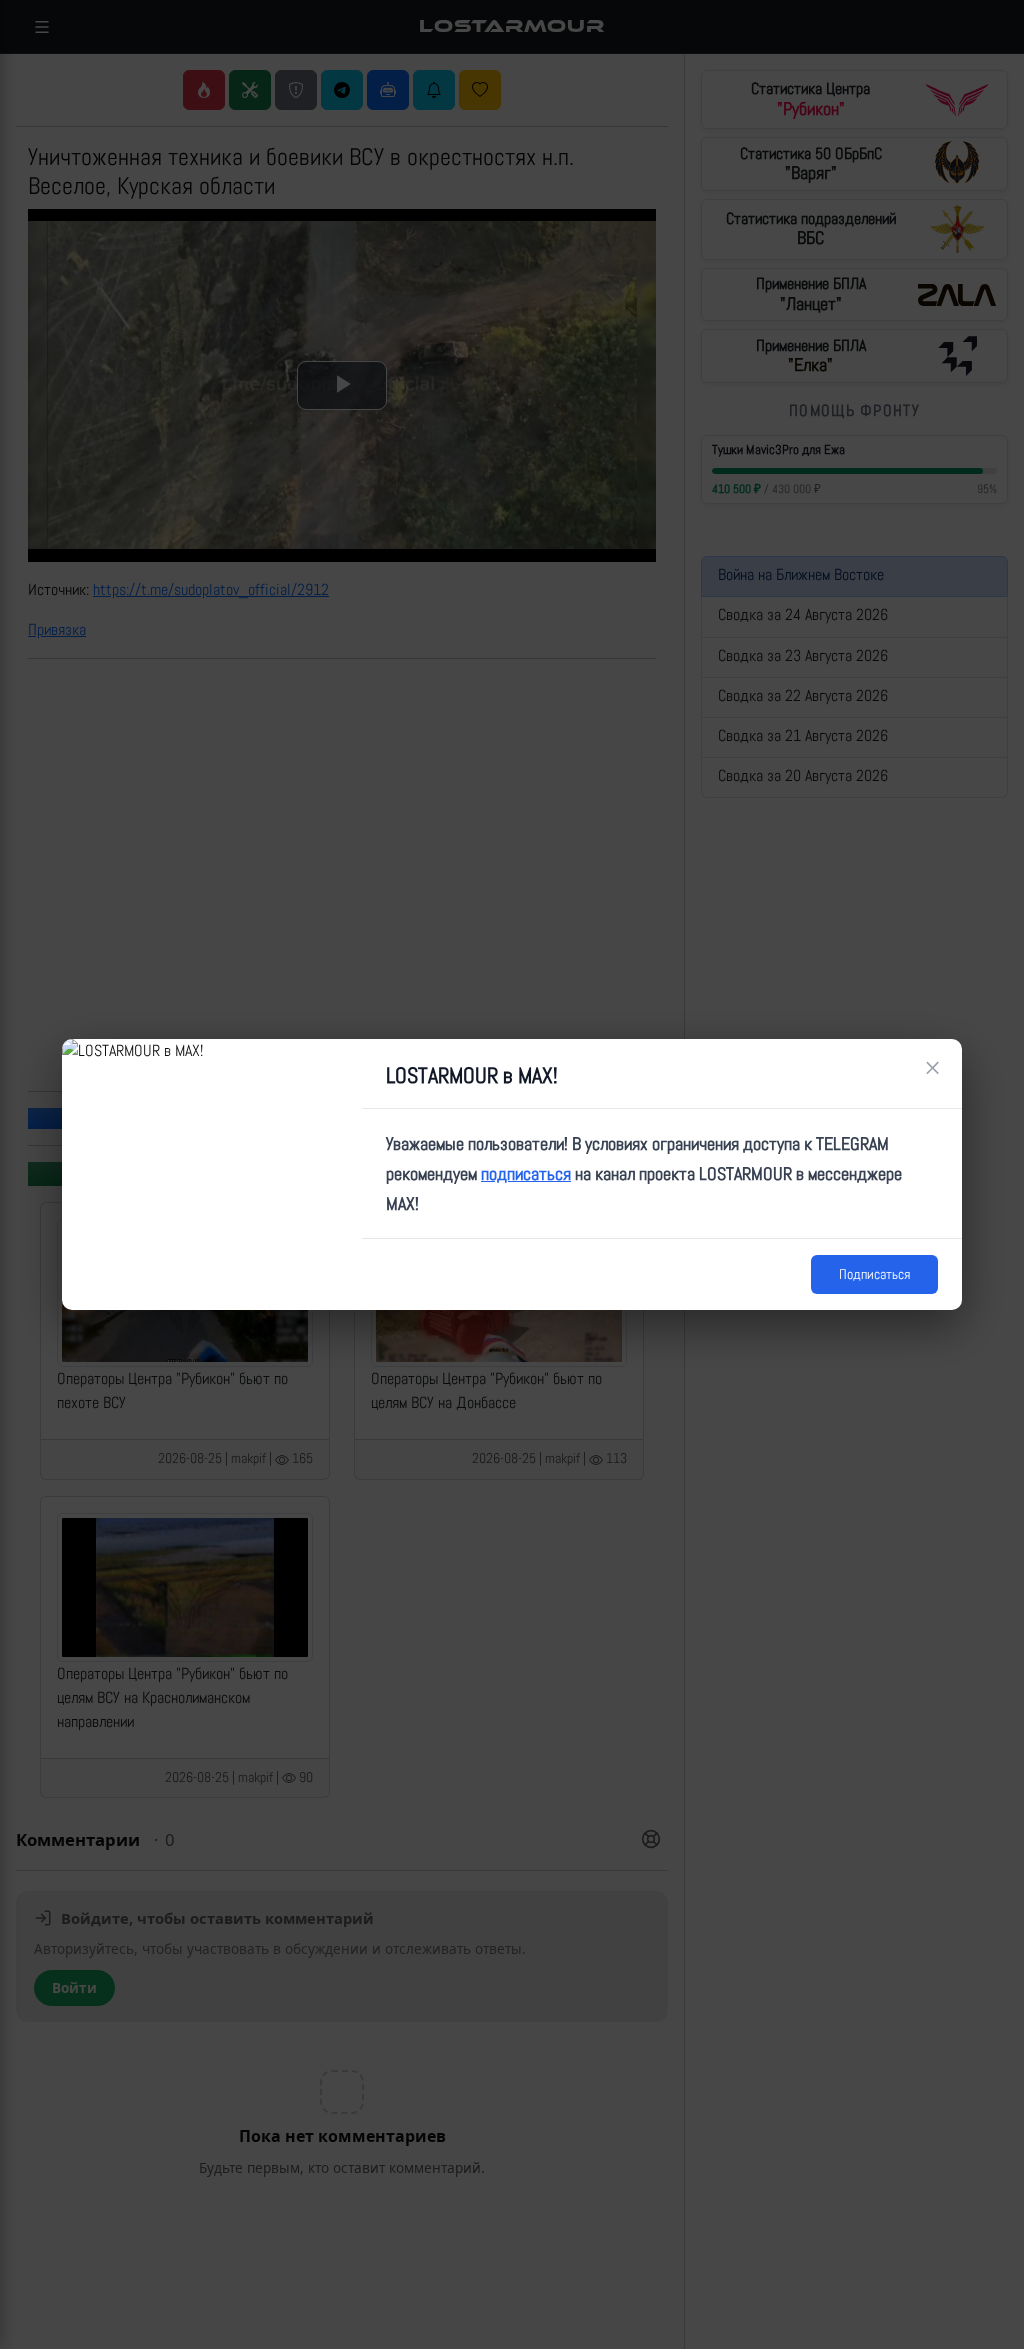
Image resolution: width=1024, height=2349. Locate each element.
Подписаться (874, 1274)
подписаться (526, 1173)
